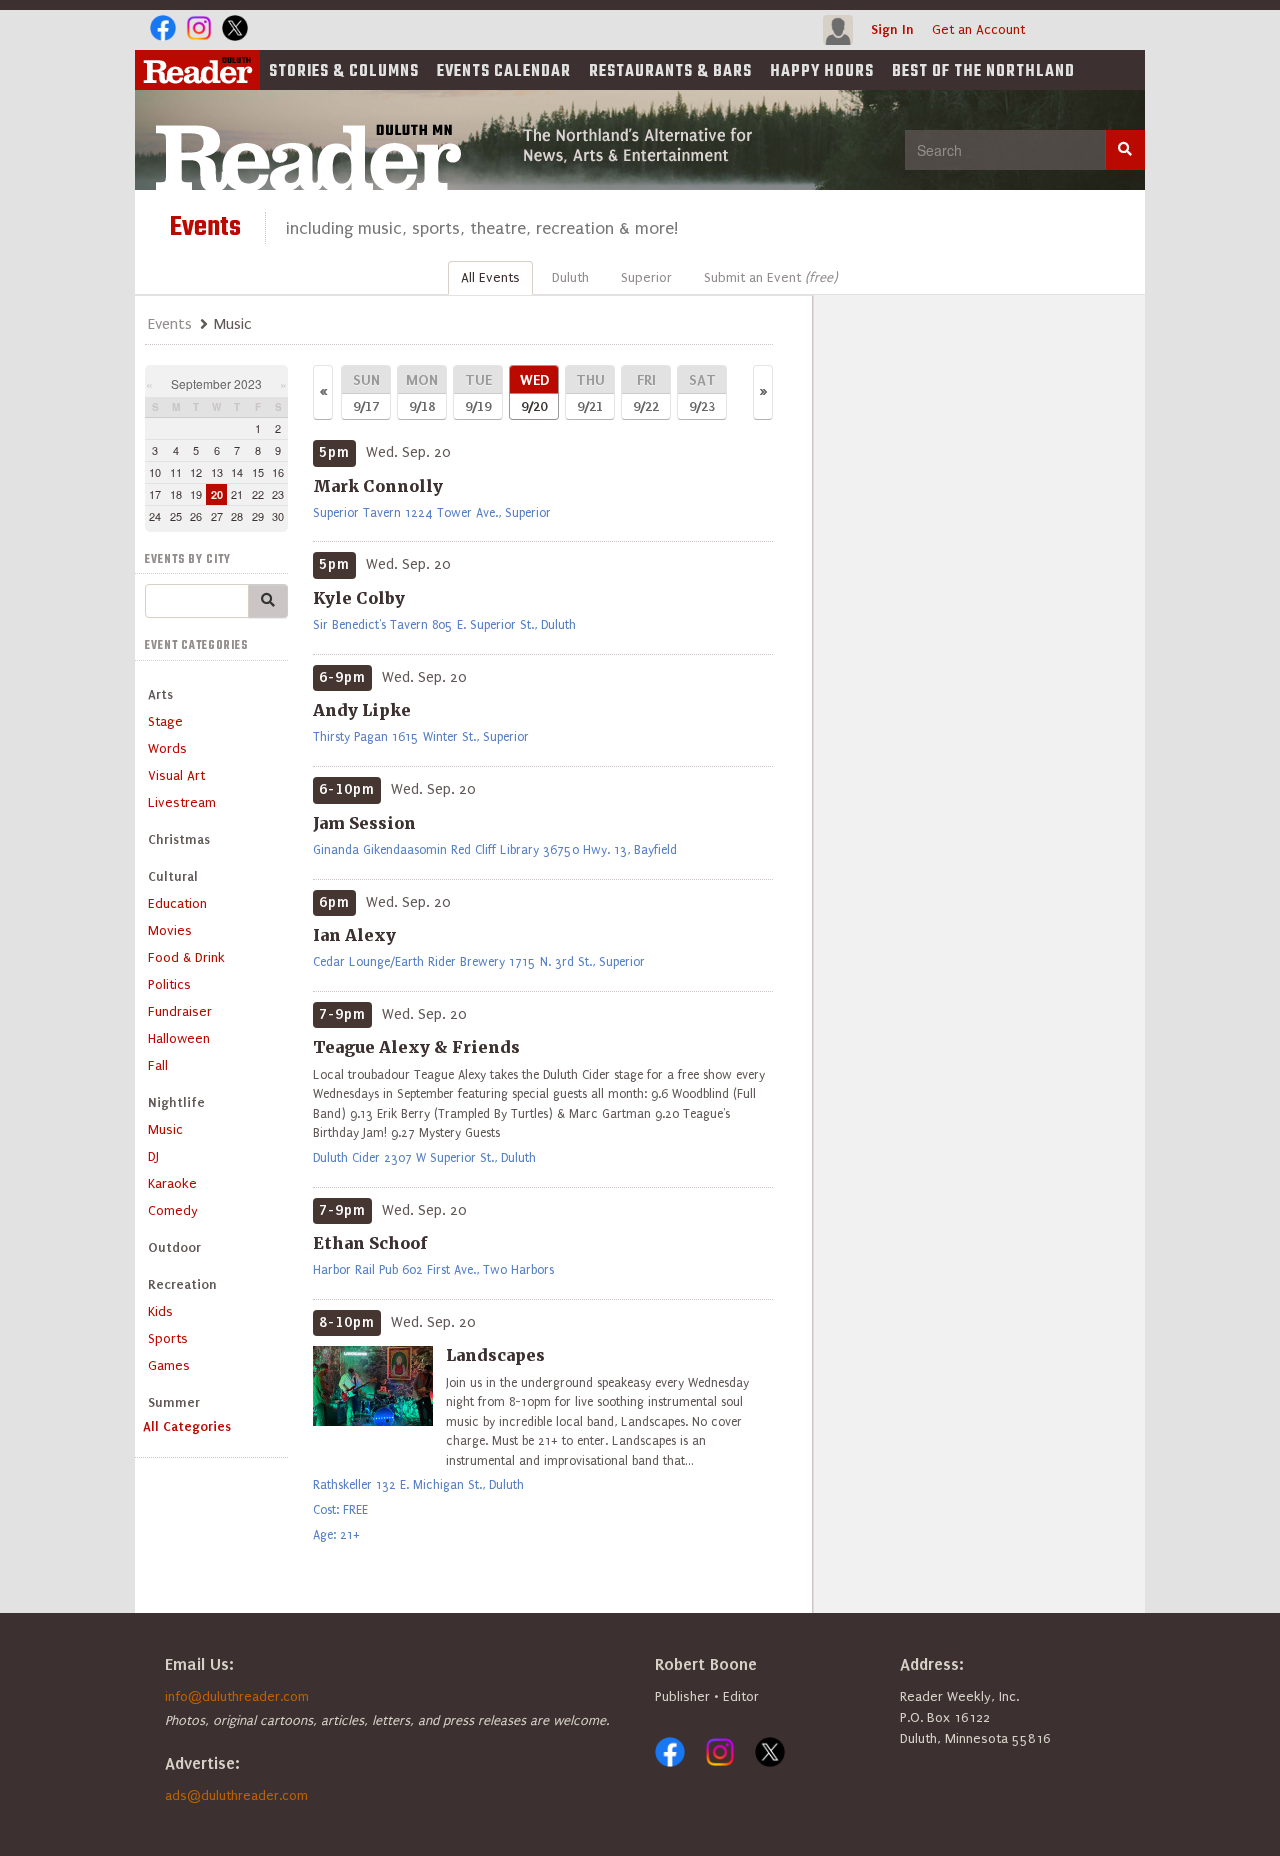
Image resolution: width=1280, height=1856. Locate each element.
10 (155, 472)
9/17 (366, 392)
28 (237, 516)
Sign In (892, 29)
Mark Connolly (378, 486)
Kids (160, 1311)
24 (155, 516)
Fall (158, 1065)
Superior (646, 277)
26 (196, 516)
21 (237, 494)
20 (217, 494)
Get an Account (978, 29)
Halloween (179, 1038)
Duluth (570, 277)
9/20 (534, 392)
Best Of (983, 72)
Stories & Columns (344, 72)
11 (176, 472)
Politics (169, 984)
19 (196, 494)
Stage (165, 721)
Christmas (179, 839)
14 (237, 472)
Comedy (173, 1210)
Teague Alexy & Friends (416, 1047)
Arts (160, 694)
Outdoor (174, 1247)
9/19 (478, 392)
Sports (168, 1338)
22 (258, 494)
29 (258, 516)
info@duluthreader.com (237, 1696)
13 (217, 472)
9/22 (646, 392)
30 (278, 516)
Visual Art (176, 775)
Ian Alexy (354, 935)
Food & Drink (186, 957)
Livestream (182, 802)
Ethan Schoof (370, 1243)
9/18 (422, 392)
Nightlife (176, 1102)
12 (196, 472)
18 (176, 494)
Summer (174, 1402)
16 (278, 472)
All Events (490, 277)
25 (176, 516)
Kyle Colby (359, 598)
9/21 (590, 392)
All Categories (187, 1426)
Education (177, 903)
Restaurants (670, 72)
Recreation (182, 1284)
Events (504, 72)
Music (165, 1129)
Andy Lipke (362, 710)
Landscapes (495, 1355)
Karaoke (172, 1183)
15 (258, 472)
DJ (153, 1156)
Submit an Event (770, 277)
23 (278, 494)
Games (169, 1365)
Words (167, 748)
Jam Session (364, 823)
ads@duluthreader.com (236, 1795)
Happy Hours (822, 72)
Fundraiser (180, 1011)
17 (155, 494)
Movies (170, 930)
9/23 (702, 392)
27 (217, 516)
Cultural (173, 876)
